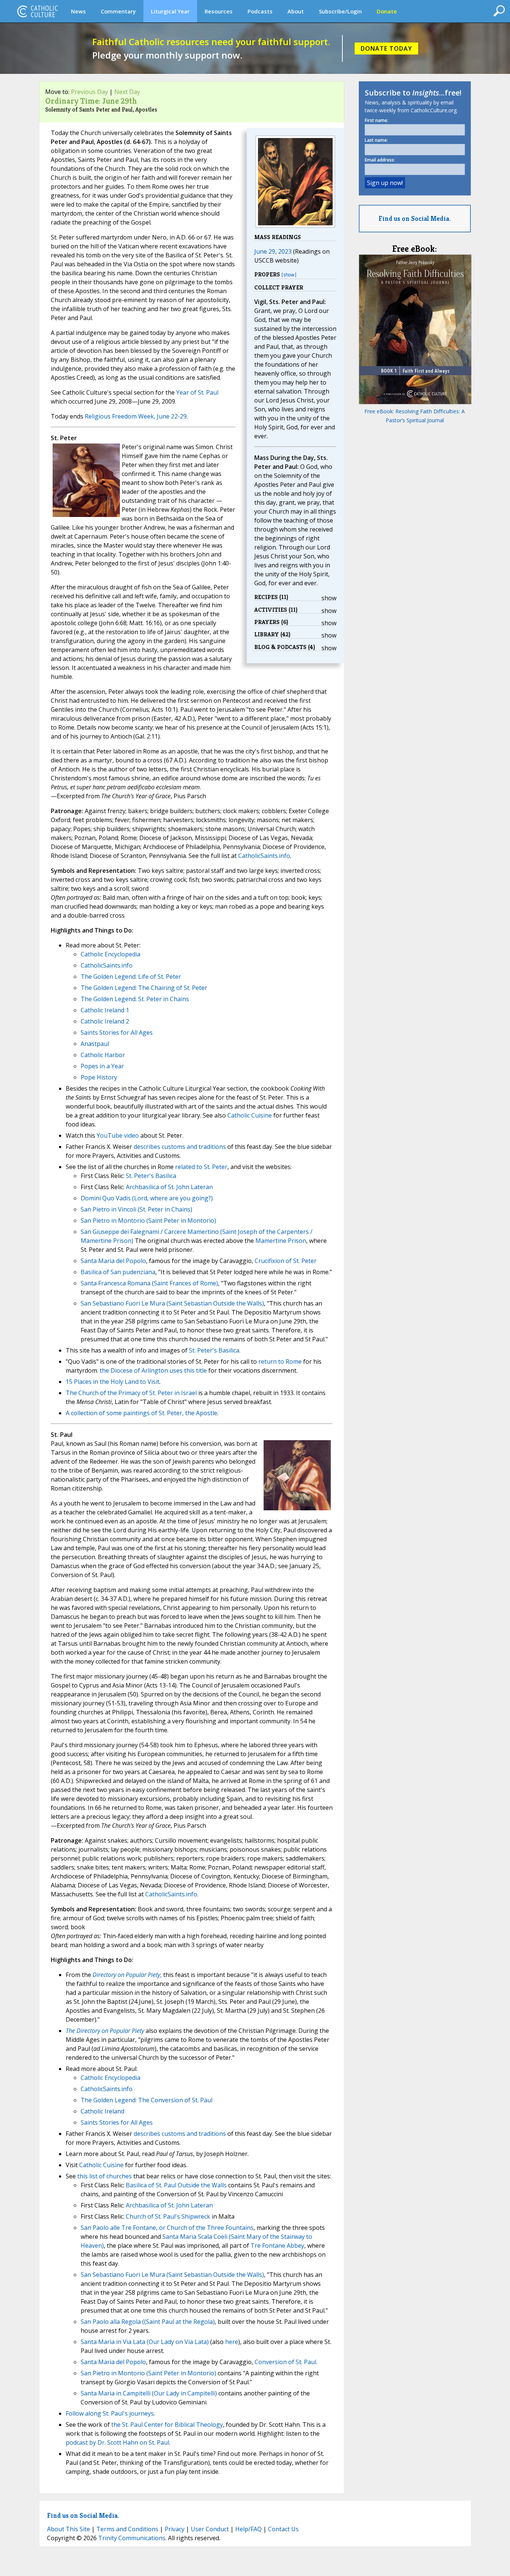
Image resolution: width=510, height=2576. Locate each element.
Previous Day (89, 92)
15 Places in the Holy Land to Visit (113, 1382)
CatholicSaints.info (264, 856)
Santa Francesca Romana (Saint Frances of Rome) (149, 1283)
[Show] (289, 275)
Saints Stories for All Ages (117, 1032)
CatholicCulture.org (37, 11)
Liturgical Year (170, 11)
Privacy (175, 2529)
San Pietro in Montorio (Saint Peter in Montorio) (148, 1220)
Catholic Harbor (103, 1055)
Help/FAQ (248, 2529)
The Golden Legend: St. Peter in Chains (135, 999)
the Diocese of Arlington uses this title (153, 1370)
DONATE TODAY (386, 48)
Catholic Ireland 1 (105, 1010)
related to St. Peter (201, 1167)
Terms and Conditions (127, 2529)
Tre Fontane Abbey (277, 2246)
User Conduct (210, 2529)
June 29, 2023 (273, 251)
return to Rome (280, 1361)
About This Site (69, 2529)
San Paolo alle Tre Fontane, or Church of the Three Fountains (167, 2228)
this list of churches (105, 2176)
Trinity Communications (132, 2538)
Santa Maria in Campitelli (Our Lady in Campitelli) (149, 2393)
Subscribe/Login (340, 11)
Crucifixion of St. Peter (286, 1261)
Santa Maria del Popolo (113, 1261)
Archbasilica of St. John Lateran (169, 1187)
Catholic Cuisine (250, 1115)
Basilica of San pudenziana (118, 1272)
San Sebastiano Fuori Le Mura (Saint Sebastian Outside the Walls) (172, 1303)
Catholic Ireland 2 (105, 1021)
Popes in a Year (102, 1066)
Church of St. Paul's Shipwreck (168, 2216)
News (78, 11)
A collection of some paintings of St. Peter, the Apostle (142, 1413)
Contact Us (283, 2529)
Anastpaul (95, 1044)
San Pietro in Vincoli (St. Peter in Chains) (136, 1209)
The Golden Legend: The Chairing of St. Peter (144, 988)
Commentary (118, 11)
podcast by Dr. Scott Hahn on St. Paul (117, 2442)
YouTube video (118, 1135)
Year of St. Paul (197, 392)
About (296, 11)
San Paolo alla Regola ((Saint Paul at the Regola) (148, 2322)
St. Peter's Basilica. (215, 1350)
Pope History (99, 1077)
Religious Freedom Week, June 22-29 (136, 416)
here (232, 2342)
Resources (219, 11)
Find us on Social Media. (415, 218)
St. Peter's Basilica (151, 1176)
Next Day (127, 92)
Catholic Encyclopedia (111, 954)
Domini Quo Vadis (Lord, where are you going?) (147, 1198)
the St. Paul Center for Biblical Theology (167, 2425)
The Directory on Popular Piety (105, 2031)
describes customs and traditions (180, 1147)
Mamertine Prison (281, 1241)
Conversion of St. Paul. (286, 2362)
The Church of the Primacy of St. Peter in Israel (131, 1393)
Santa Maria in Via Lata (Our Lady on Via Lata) (145, 2342)
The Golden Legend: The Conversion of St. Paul (147, 2100)
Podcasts (260, 11)
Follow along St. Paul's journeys (110, 2413)
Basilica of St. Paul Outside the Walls (176, 2185)
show (329, 598)
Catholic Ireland (102, 2111)
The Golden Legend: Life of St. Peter (131, 977)
